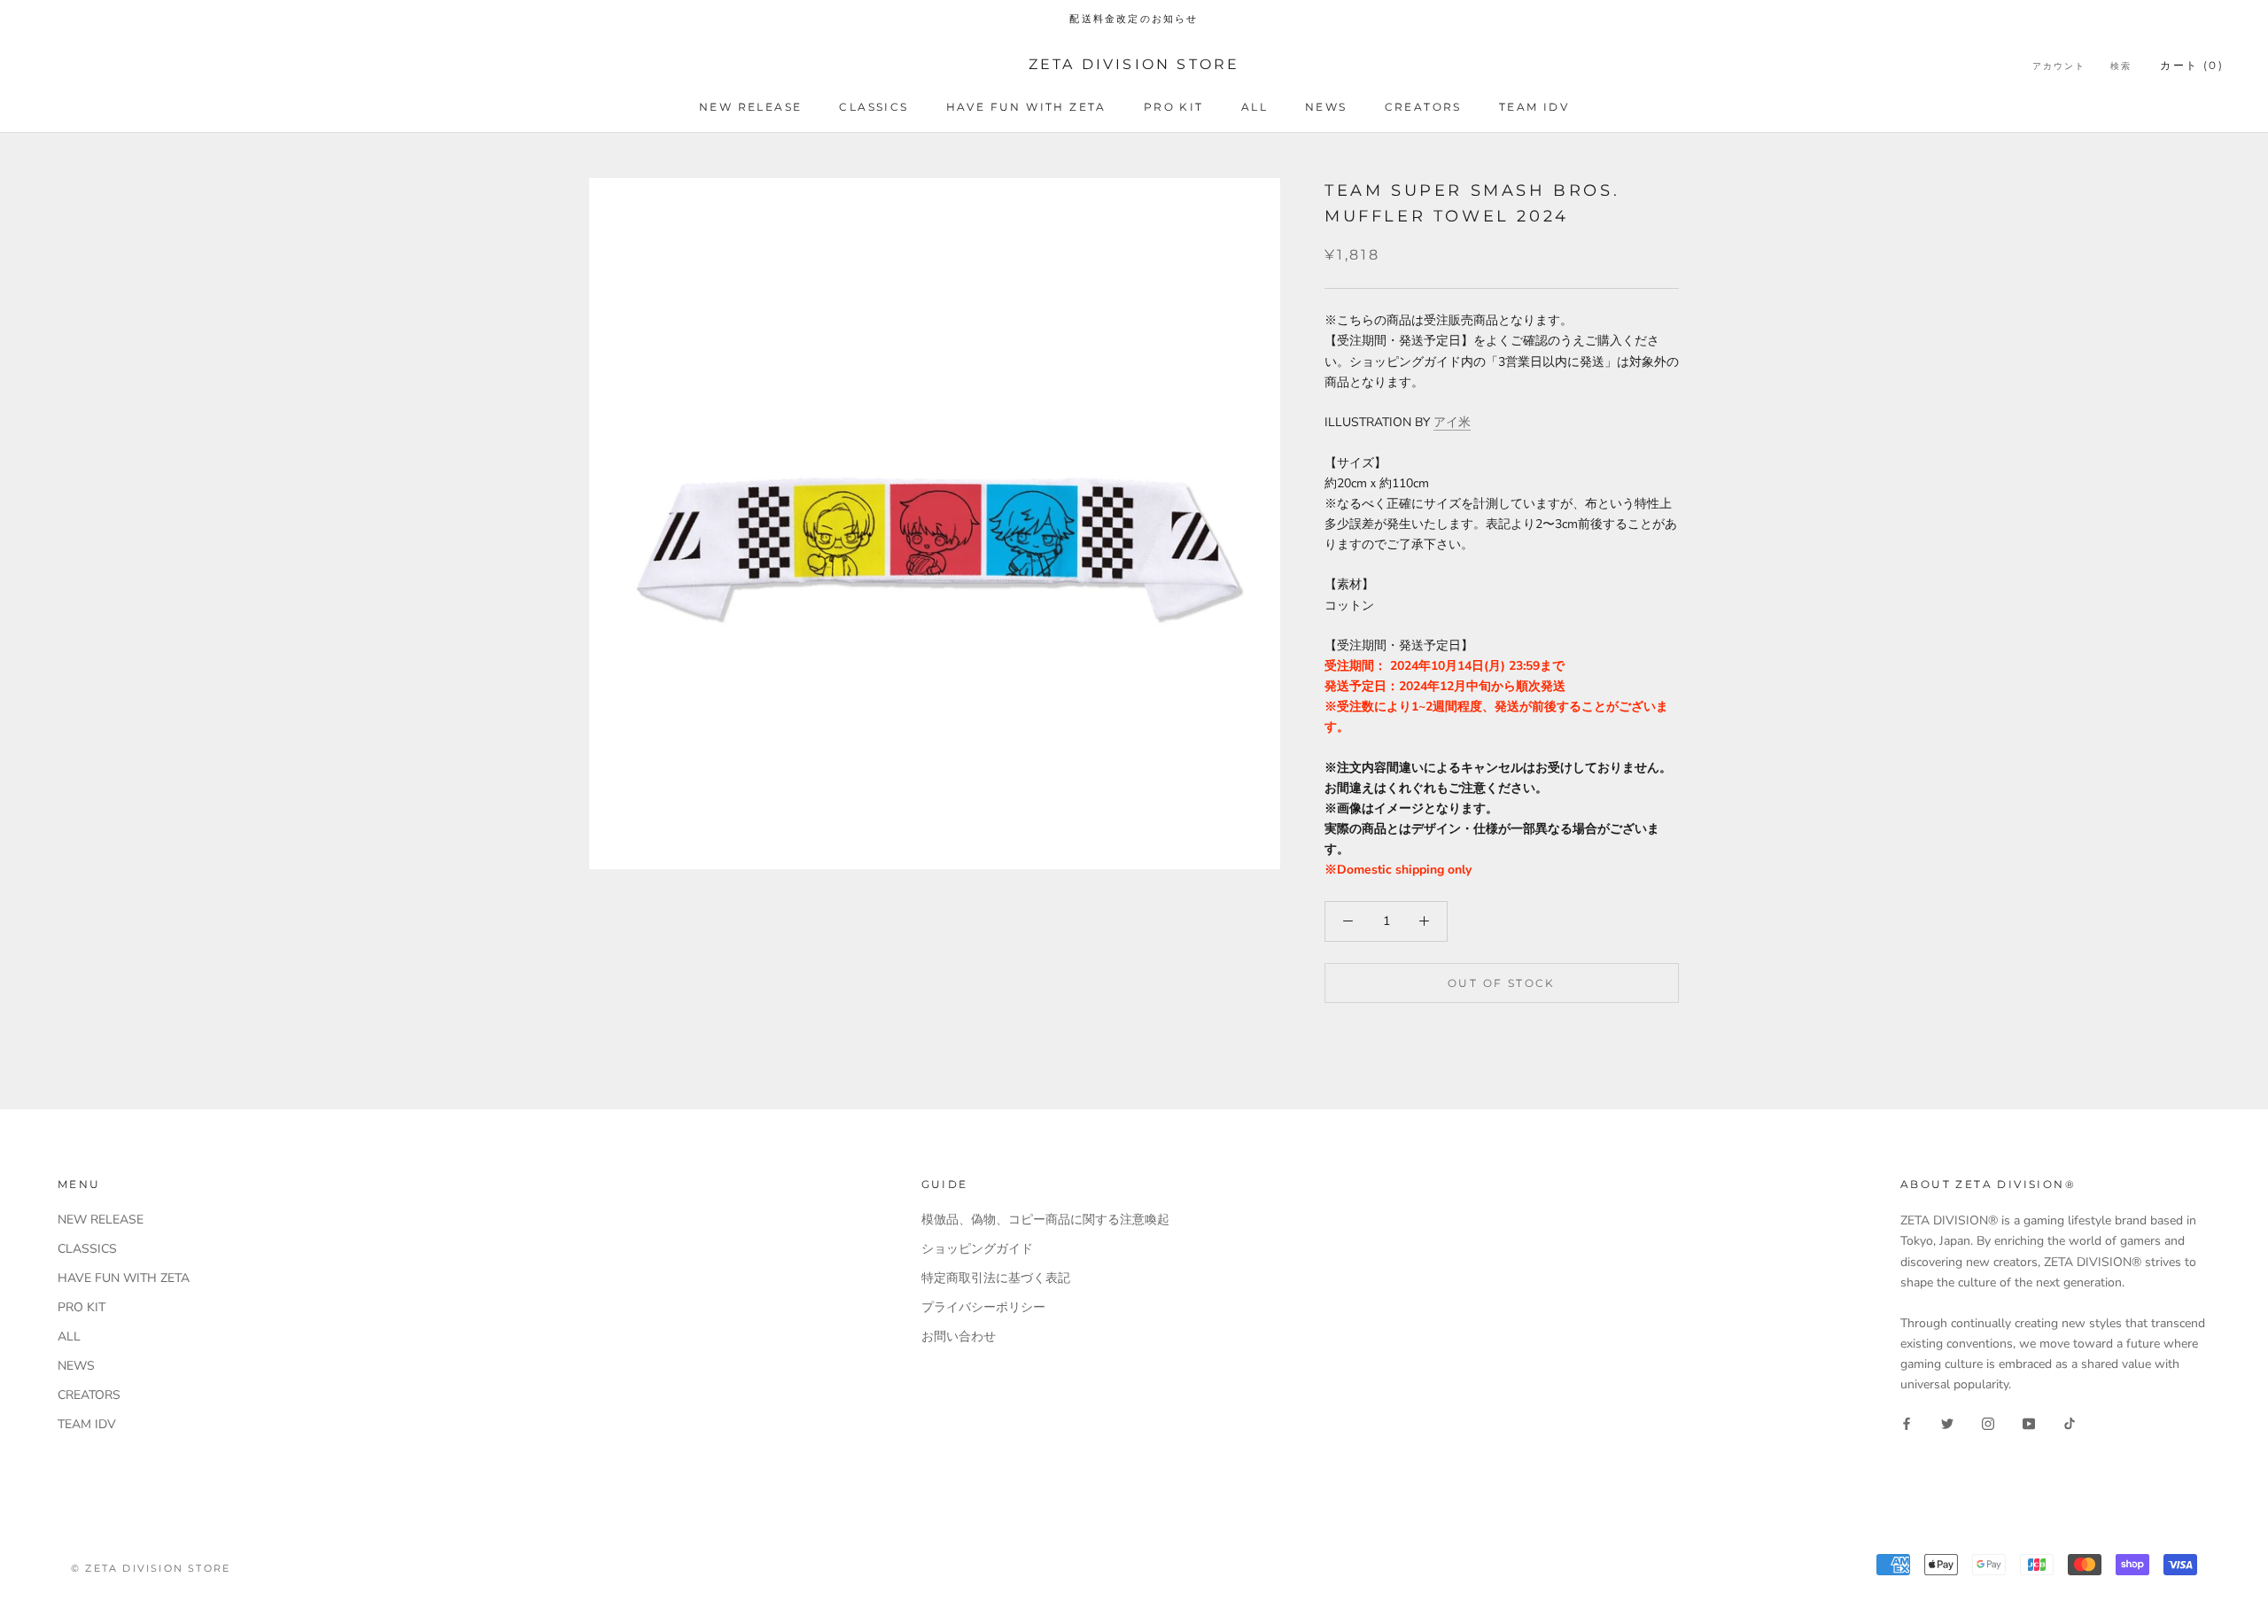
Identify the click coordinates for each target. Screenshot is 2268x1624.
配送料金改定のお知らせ (1134, 19)
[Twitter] (1947, 1422)
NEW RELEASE (750, 107)
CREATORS (1423, 107)
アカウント (2059, 66)
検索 (2121, 66)
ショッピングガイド (977, 1249)
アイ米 (1452, 422)
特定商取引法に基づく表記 (996, 1278)
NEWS (1326, 107)
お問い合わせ (959, 1336)
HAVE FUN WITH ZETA (1026, 107)
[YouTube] (2029, 1422)
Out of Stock (1502, 983)
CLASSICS (874, 107)
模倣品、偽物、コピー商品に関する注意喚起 (1045, 1220)
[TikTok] (2070, 1422)
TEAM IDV (1534, 107)
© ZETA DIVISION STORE (151, 1568)
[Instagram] (1988, 1422)
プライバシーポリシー (983, 1307)
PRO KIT (1174, 107)
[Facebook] (1907, 1422)
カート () (2192, 65)
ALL (1254, 107)
